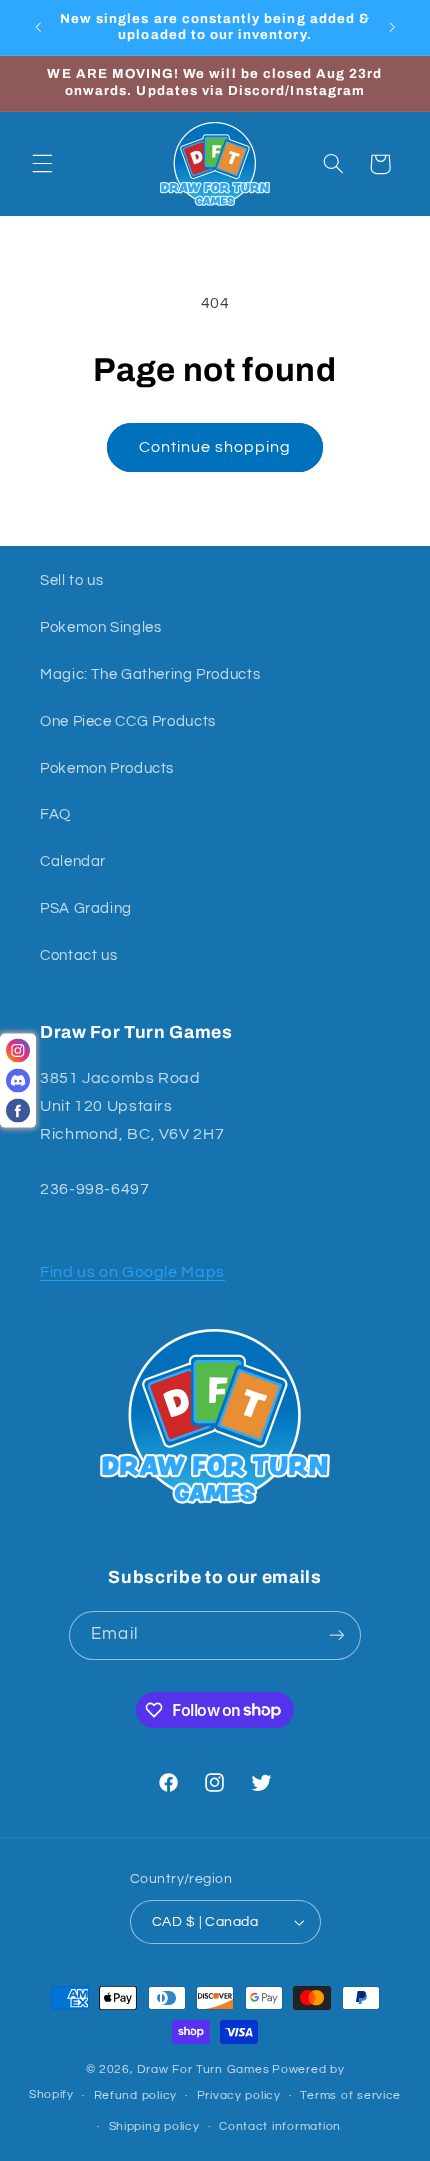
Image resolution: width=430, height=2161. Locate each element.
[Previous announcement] (38, 27)
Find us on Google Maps (132, 1272)
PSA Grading (86, 908)
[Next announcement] (392, 27)
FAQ (55, 814)
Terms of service (350, 2095)
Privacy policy (239, 2095)
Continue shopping (215, 447)
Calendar (73, 861)
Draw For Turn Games (203, 2069)
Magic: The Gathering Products (150, 674)
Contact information (280, 2126)
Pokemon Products (107, 768)
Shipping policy (154, 2126)
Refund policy (136, 2095)
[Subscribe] (336, 1635)
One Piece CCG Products (128, 721)
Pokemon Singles (100, 627)
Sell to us (71, 580)
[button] (42, 164)
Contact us (78, 955)
